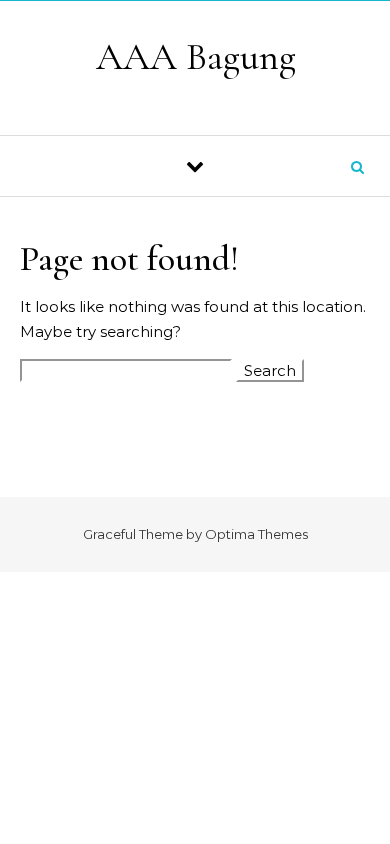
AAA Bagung (196, 57)
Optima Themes (256, 534)
